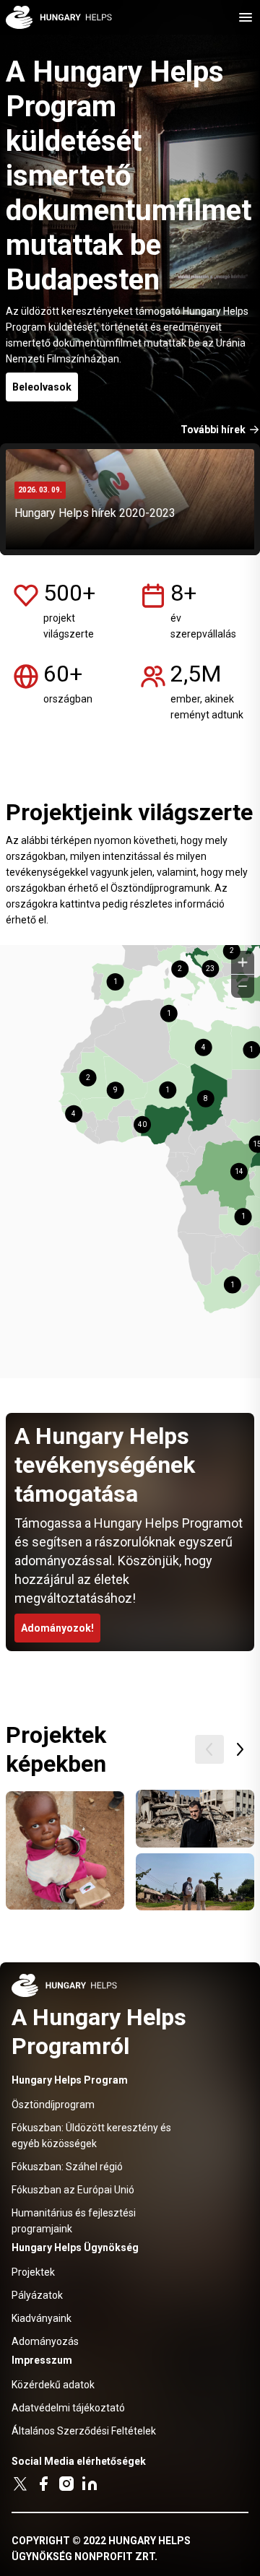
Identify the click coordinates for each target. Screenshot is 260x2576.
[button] (212, 977)
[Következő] (240, 1749)
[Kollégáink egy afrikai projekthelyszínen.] (195, 1882)
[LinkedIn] (90, 2484)
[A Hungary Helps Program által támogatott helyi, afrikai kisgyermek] (65, 1850)
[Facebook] (43, 2484)
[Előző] (209, 1749)
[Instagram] (66, 2484)
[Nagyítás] (243, 962)
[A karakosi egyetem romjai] (195, 1819)
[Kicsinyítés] (243, 986)
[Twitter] (20, 2484)
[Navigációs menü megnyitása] (246, 17)
